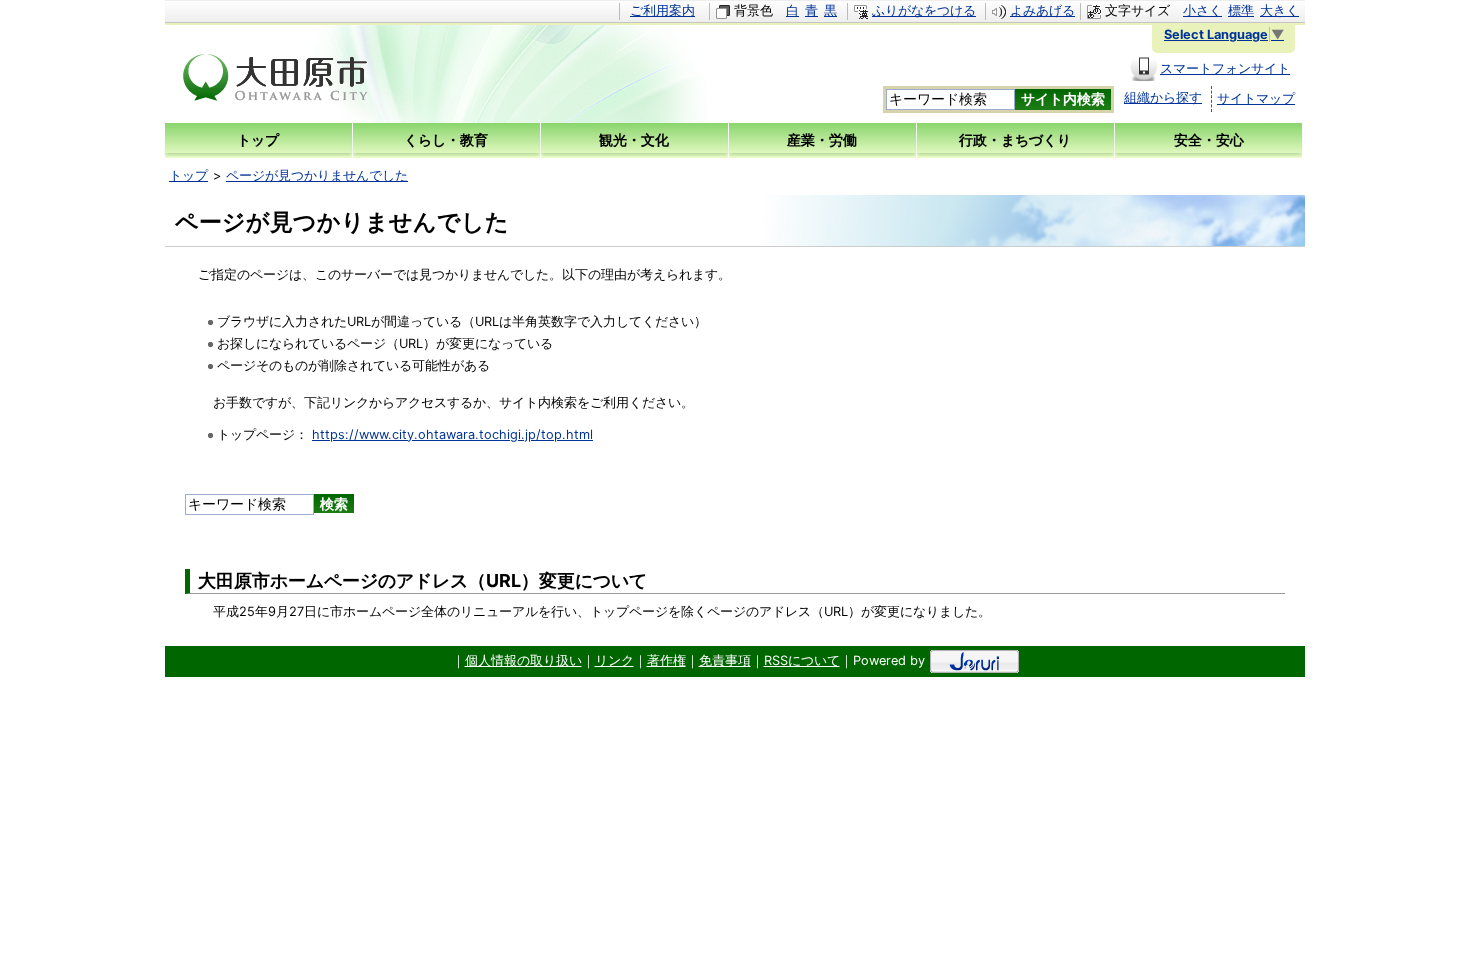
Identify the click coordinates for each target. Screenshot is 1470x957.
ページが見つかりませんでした (317, 175)
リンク (614, 660)
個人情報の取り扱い (523, 660)
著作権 (666, 660)
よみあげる (1042, 10)
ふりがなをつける (924, 10)
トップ (188, 175)
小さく (1202, 10)
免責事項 (725, 660)
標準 (1241, 10)
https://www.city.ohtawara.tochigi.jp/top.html (452, 434)
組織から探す (1163, 97)
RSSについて (802, 660)
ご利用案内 (662, 10)
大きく (1279, 10)
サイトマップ (1256, 98)
